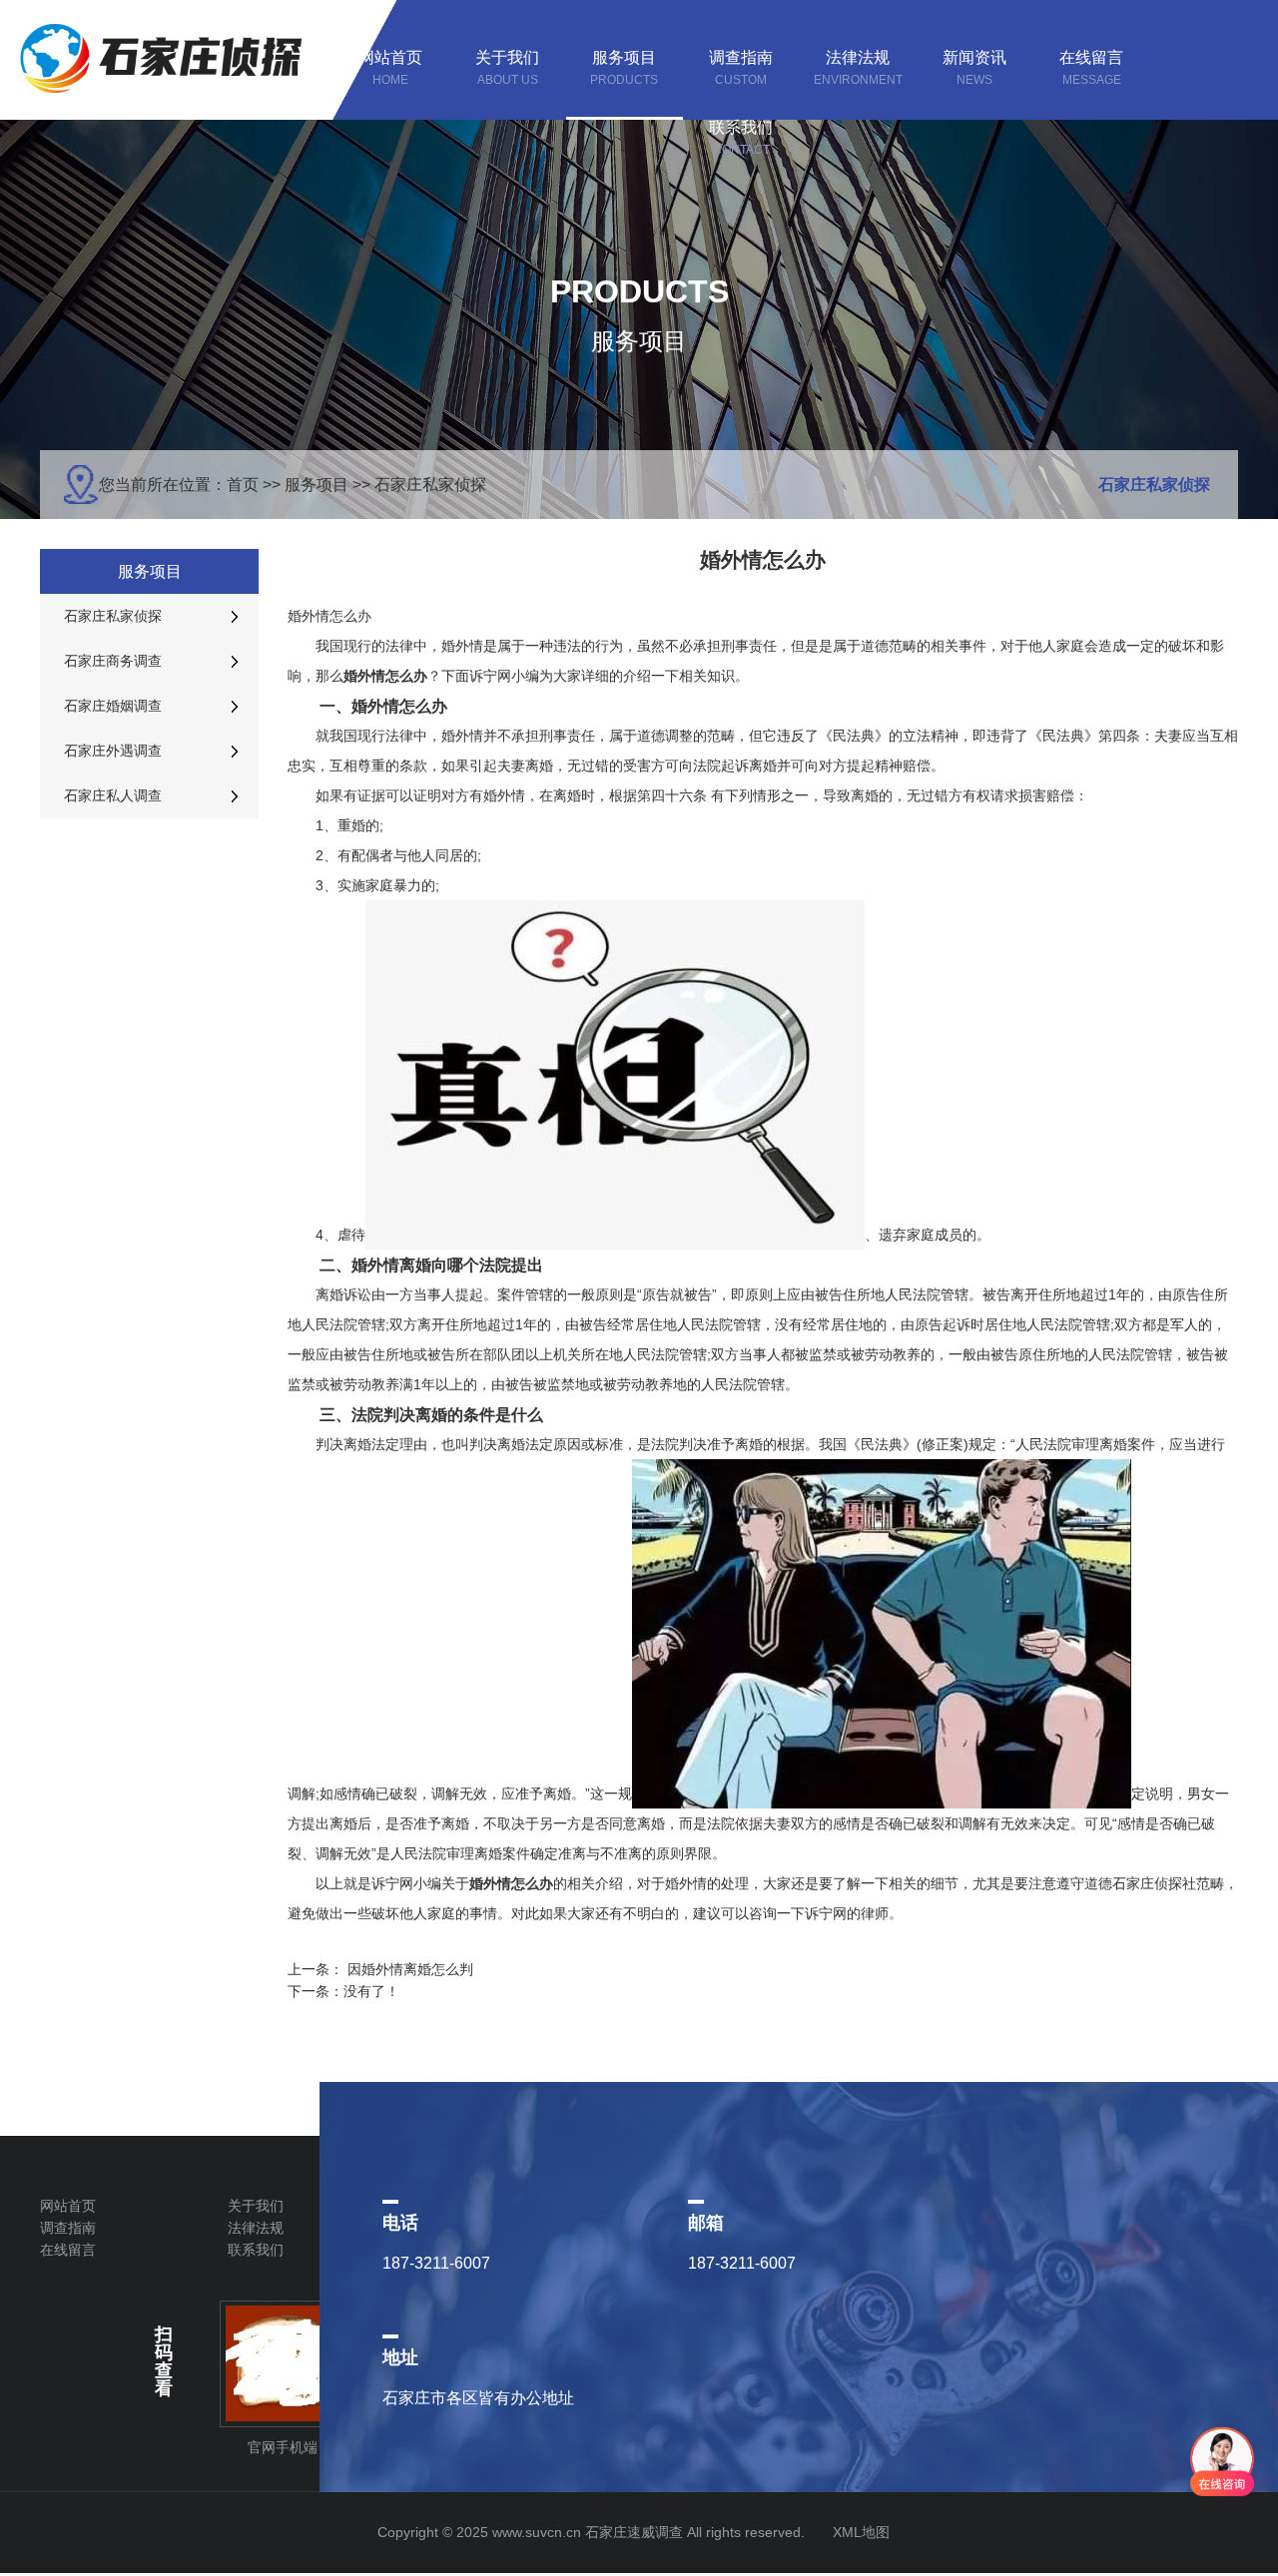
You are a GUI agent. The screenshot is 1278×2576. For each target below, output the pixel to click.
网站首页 (68, 2206)
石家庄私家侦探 (430, 485)
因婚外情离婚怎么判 (410, 1969)
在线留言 (68, 2250)
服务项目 (317, 485)
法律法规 (256, 2228)
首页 (243, 485)
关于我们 (256, 2206)
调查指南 (68, 2228)
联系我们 (256, 2250)
